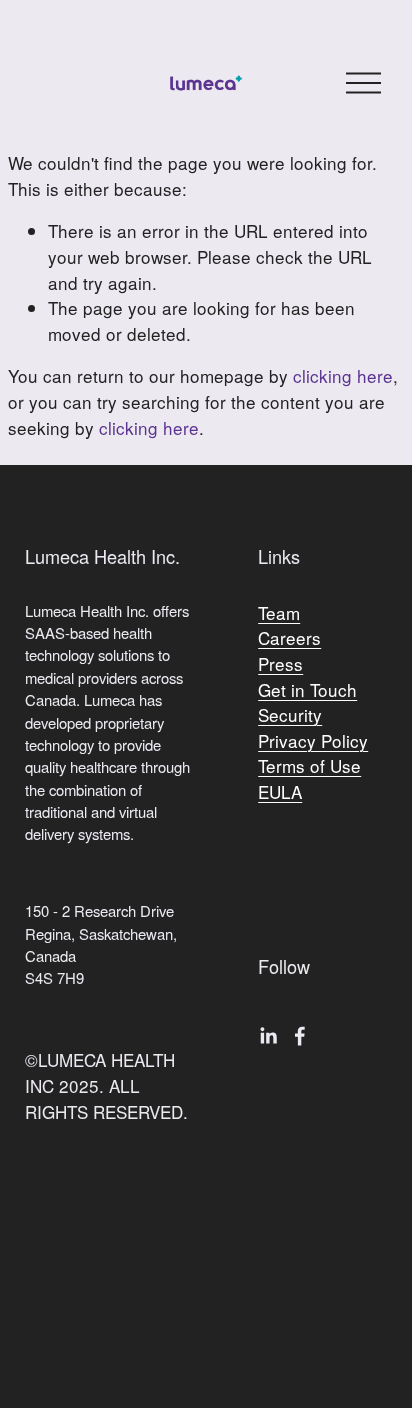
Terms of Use (309, 765)
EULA (280, 791)
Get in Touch (307, 689)
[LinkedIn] (268, 1036)
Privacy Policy (313, 740)
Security (290, 714)
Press (280, 663)
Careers (289, 637)
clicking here (343, 375)
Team (279, 612)
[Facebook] (300, 1036)
